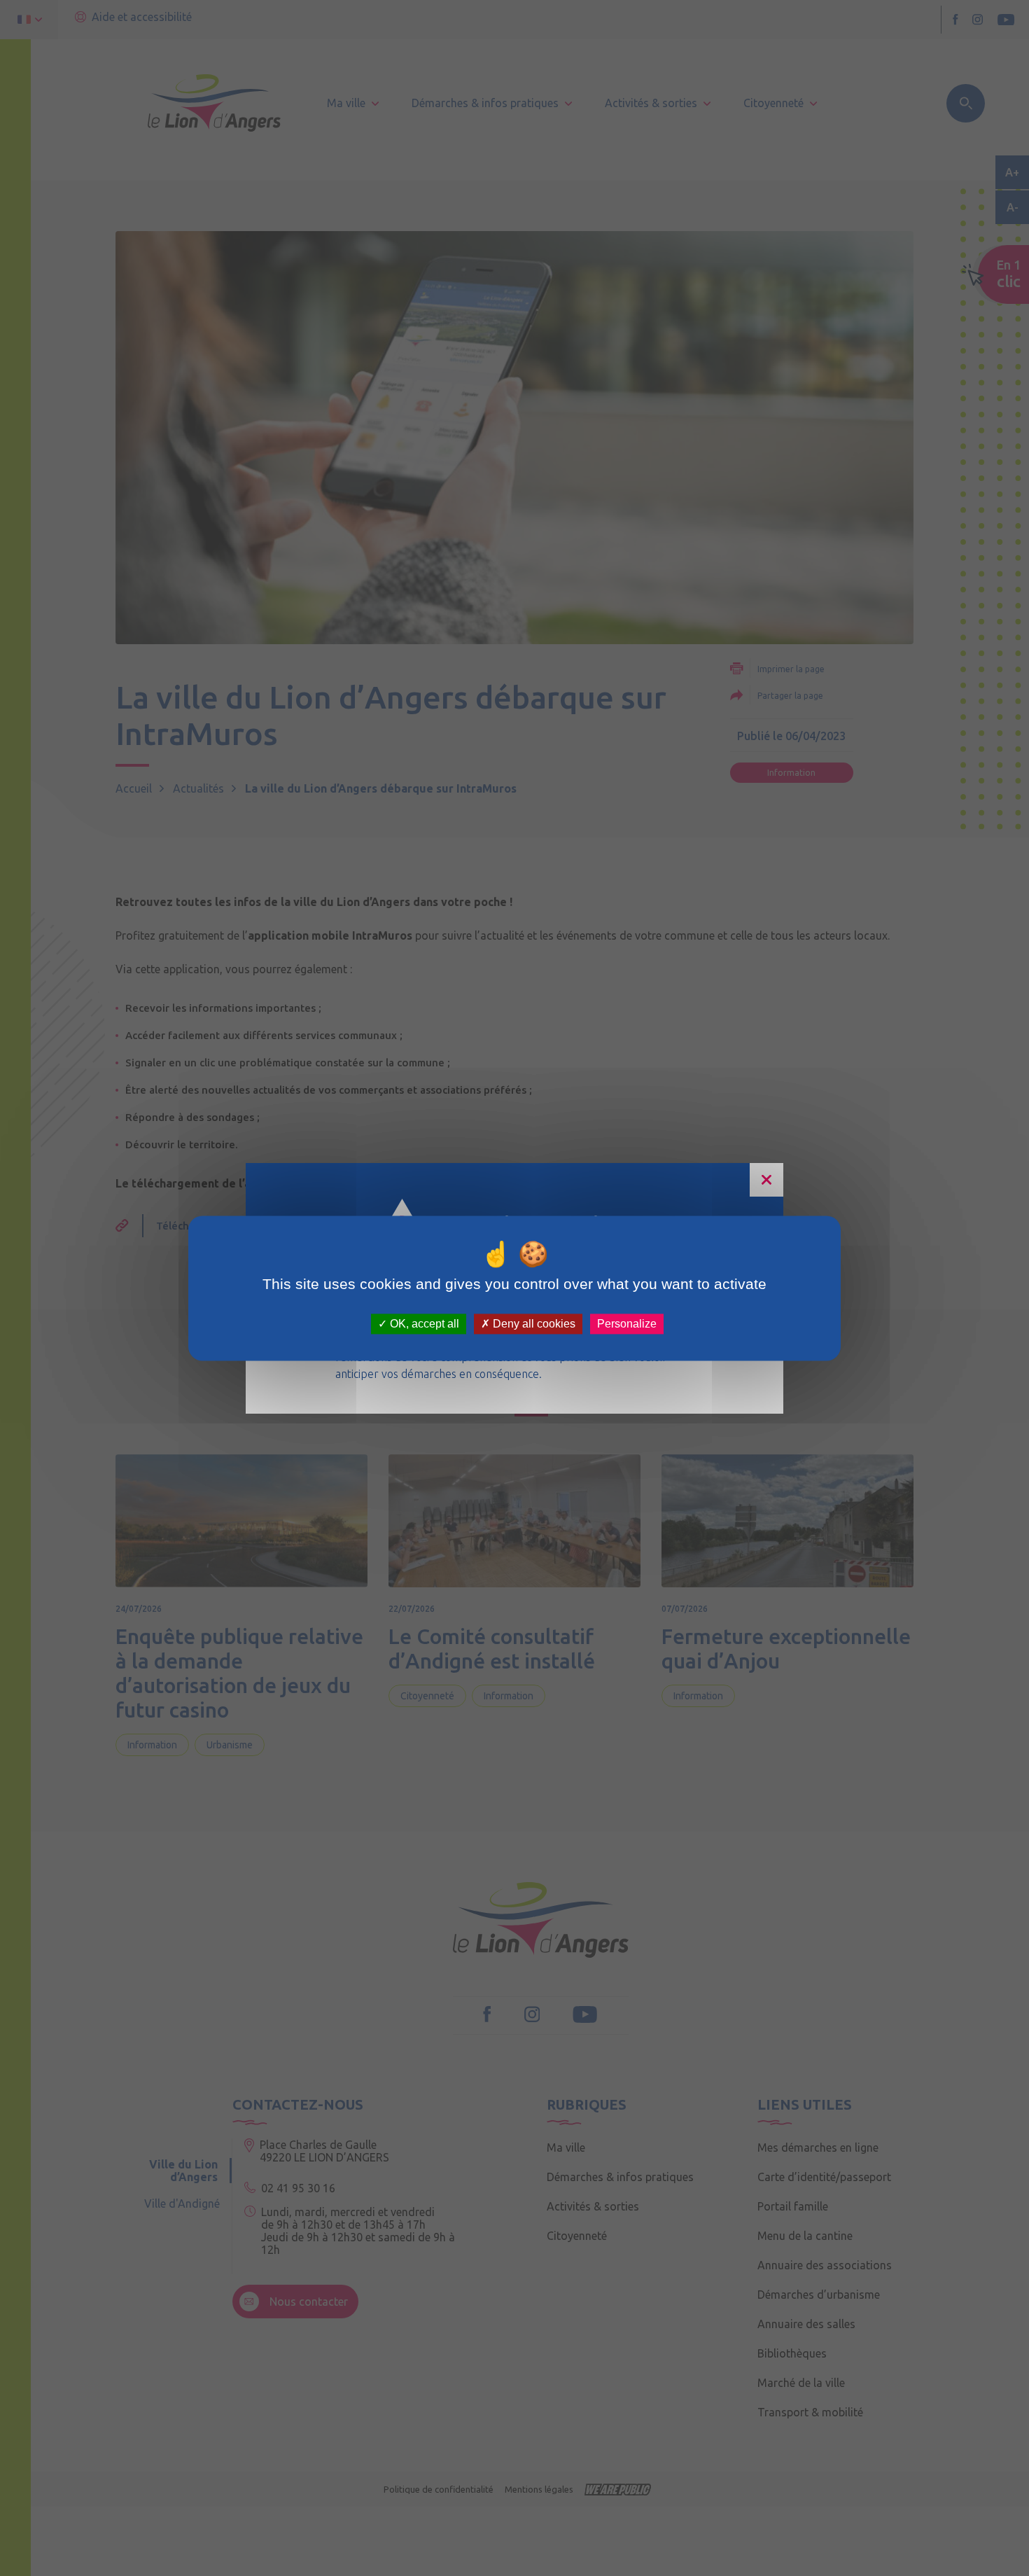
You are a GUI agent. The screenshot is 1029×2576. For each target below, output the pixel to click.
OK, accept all (423, 1324)
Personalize (627, 1324)
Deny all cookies (533, 1324)
